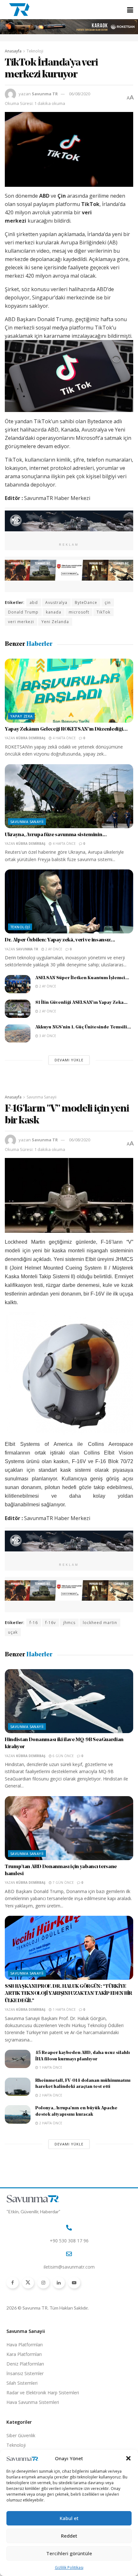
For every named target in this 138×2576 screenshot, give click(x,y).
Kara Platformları (24, 2354)
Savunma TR (45, 94)
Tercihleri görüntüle (69, 2553)
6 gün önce (63, 1756)
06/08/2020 (80, 94)
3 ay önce (47, 1036)
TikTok (103, 612)
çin (108, 602)
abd (34, 602)
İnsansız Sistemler (25, 2373)
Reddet (69, 2536)
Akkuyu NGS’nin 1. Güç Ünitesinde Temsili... (83, 1027)
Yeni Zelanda (55, 622)
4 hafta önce (64, 738)
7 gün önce (63, 1882)
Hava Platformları (25, 2345)
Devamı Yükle (69, 1060)
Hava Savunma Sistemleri (33, 2402)
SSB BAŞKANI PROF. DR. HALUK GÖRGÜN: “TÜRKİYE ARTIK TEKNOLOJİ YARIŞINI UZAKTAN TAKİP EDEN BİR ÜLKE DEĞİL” (69, 1994)
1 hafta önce (64, 2009)
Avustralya (56, 602)
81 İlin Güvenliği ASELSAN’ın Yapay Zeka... (81, 1003)
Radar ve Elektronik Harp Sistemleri (43, 2393)
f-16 (34, 1623)
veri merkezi (21, 622)
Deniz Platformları (25, 2364)
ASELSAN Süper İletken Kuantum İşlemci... (82, 978)
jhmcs (69, 1623)
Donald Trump (23, 612)
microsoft (79, 612)
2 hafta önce (50, 2095)
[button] (128, 2458)
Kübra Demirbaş (31, 738)
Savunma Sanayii (27, 822)
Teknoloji (35, 51)
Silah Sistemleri (22, 2383)
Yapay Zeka (21, 716)
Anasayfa (13, 51)
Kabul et (69, 2518)
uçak (13, 1632)
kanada (54, 612)
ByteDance (86, 602)
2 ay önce (53, 949)
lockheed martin (100, 1623)
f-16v (51, 1623)
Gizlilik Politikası (69, 2568)
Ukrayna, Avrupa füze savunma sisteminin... (56, 835)
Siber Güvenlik (21, 2435)
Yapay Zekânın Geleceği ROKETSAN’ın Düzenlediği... (66, 729)
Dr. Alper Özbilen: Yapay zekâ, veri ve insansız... (60, 940)
